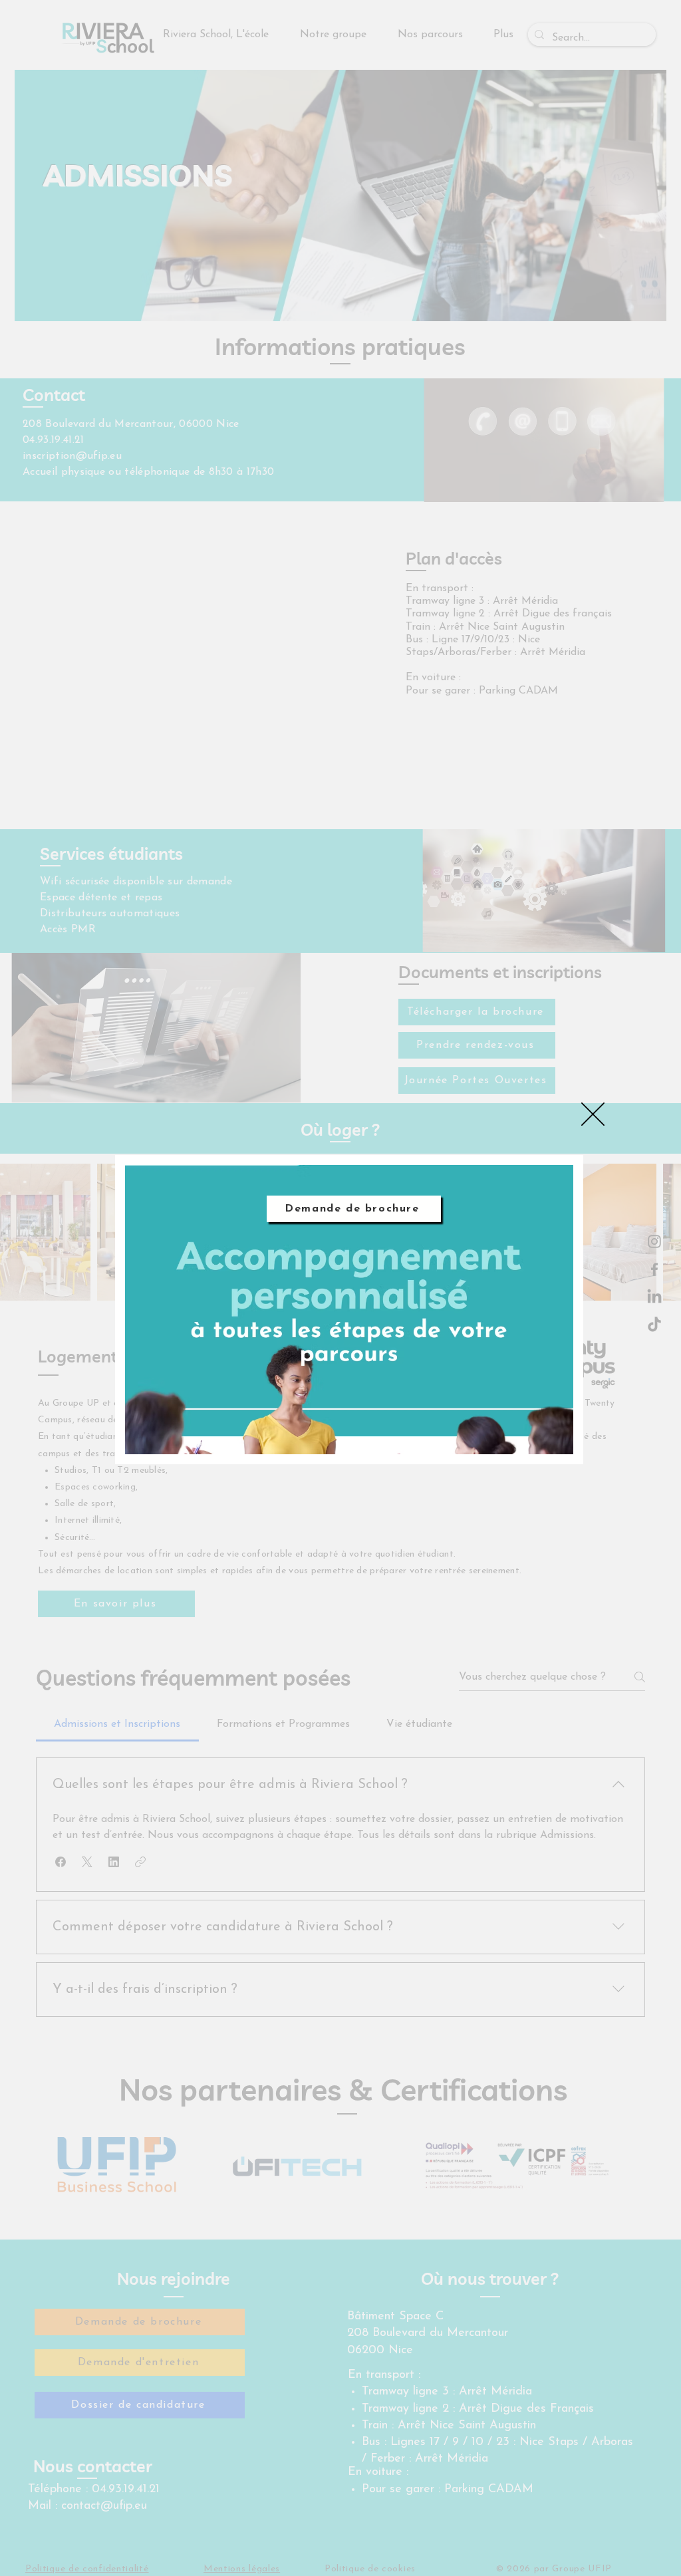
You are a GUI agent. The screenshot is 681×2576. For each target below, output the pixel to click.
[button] (593, 1114)
